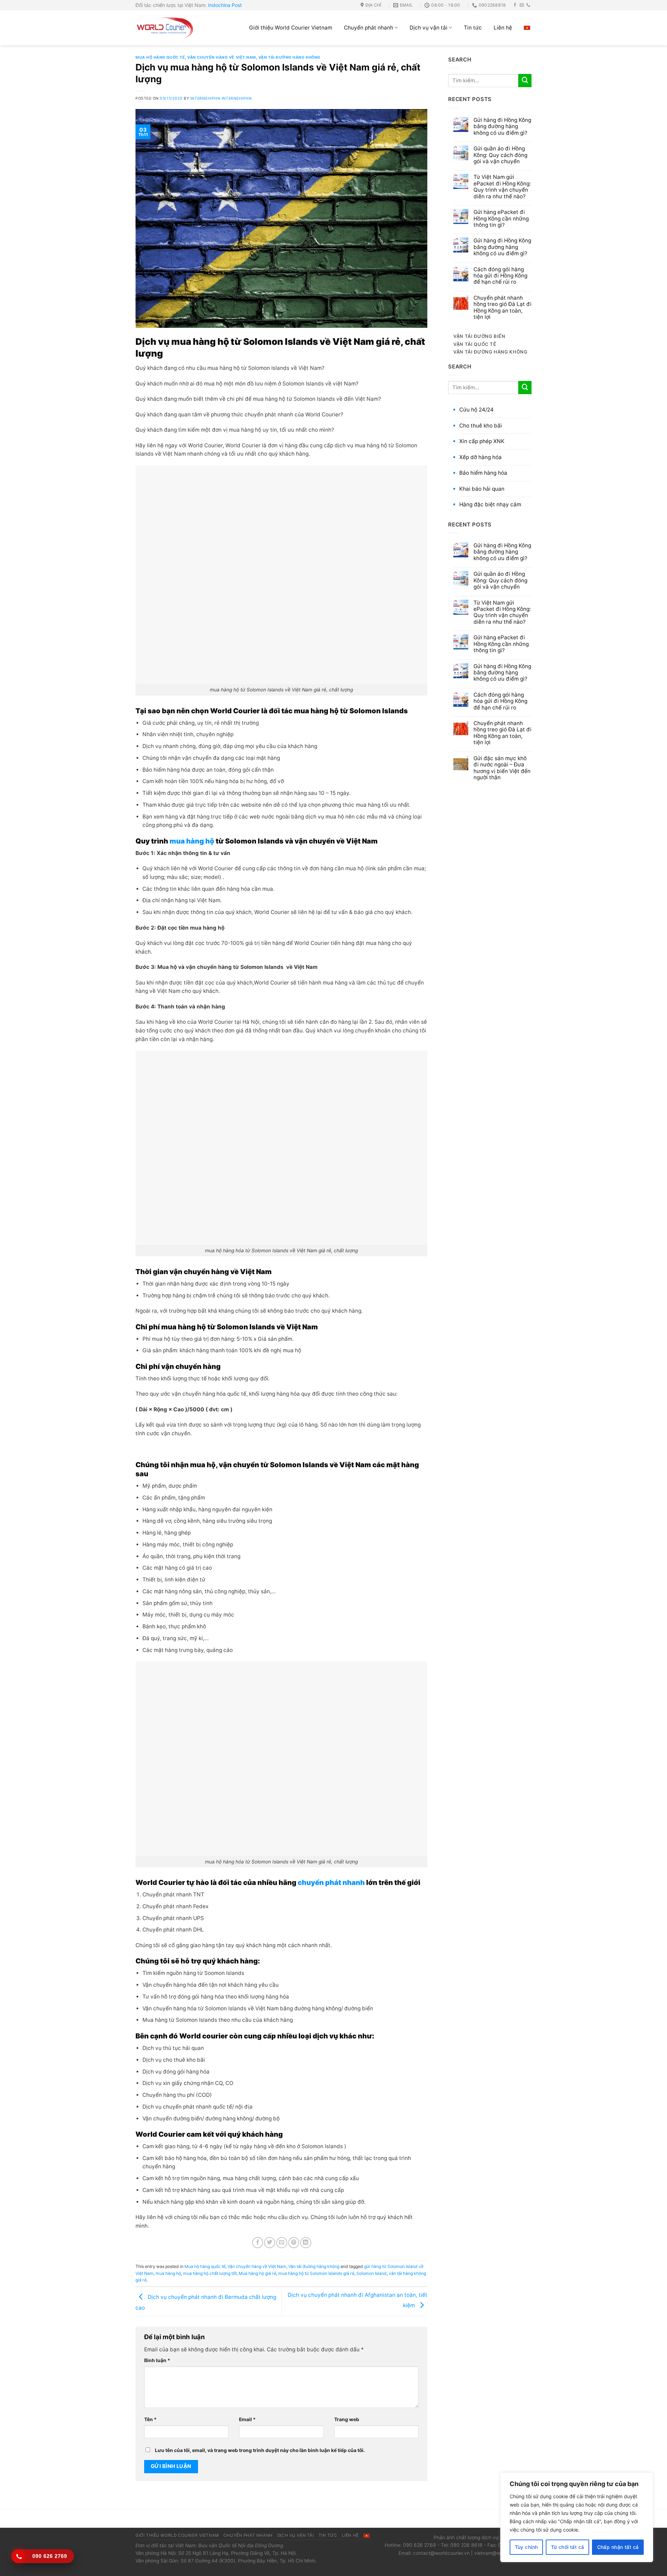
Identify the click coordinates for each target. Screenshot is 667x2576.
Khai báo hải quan (482, 489)
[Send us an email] (522, 5)
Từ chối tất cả (568, 2547)
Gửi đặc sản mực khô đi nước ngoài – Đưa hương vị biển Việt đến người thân (502, 768)
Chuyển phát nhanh (369, 28)
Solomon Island (372, 2273)
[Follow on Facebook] (515, 5)
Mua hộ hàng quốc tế (160, 57)
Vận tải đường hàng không (289, 57)
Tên (150, 2419)
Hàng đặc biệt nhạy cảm (490, 504)
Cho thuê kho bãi (481, 426)
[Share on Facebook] (258, 2243)
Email (247, 2419)
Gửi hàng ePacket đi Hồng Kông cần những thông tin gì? (501, 219)
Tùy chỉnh (526, 2547)
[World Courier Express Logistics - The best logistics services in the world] (165, 28)
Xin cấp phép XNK (482, 441)
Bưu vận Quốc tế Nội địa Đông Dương (241, 2545)
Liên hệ (503, 28)
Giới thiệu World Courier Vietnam (291, 28)
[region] (577, 2517)
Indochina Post (225, 5)
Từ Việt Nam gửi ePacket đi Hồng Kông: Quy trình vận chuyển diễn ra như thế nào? (502, 187)
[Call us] (528, 5)
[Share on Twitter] (270, 2243)
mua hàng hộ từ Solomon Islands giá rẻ (316, 2273)
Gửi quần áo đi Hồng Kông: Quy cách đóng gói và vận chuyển (500, 155)
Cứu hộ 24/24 (476, 410)
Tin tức (473, 28)
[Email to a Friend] (282, 2243)
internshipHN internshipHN (221, 98)
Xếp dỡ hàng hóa (480, 457)
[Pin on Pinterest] (294, 2243)
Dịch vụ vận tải (429, 28)
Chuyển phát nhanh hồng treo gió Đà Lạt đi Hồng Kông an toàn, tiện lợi (503, 308)
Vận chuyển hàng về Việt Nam (222, 57)
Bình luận (157, 2360)
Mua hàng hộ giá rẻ (257, 2273)
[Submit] (525, 81)
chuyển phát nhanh (331, 1883)
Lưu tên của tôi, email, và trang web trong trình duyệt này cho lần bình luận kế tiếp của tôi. (260, 2450)
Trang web (347, 2419)
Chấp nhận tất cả (618, 2547)
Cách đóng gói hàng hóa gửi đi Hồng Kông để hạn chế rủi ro (500, 276)
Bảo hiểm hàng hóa (483, 473)
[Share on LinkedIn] (306, 2243)
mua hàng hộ (192, 841)
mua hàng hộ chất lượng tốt (210, 2273)
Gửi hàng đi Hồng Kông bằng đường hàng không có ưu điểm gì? (502, 127)
